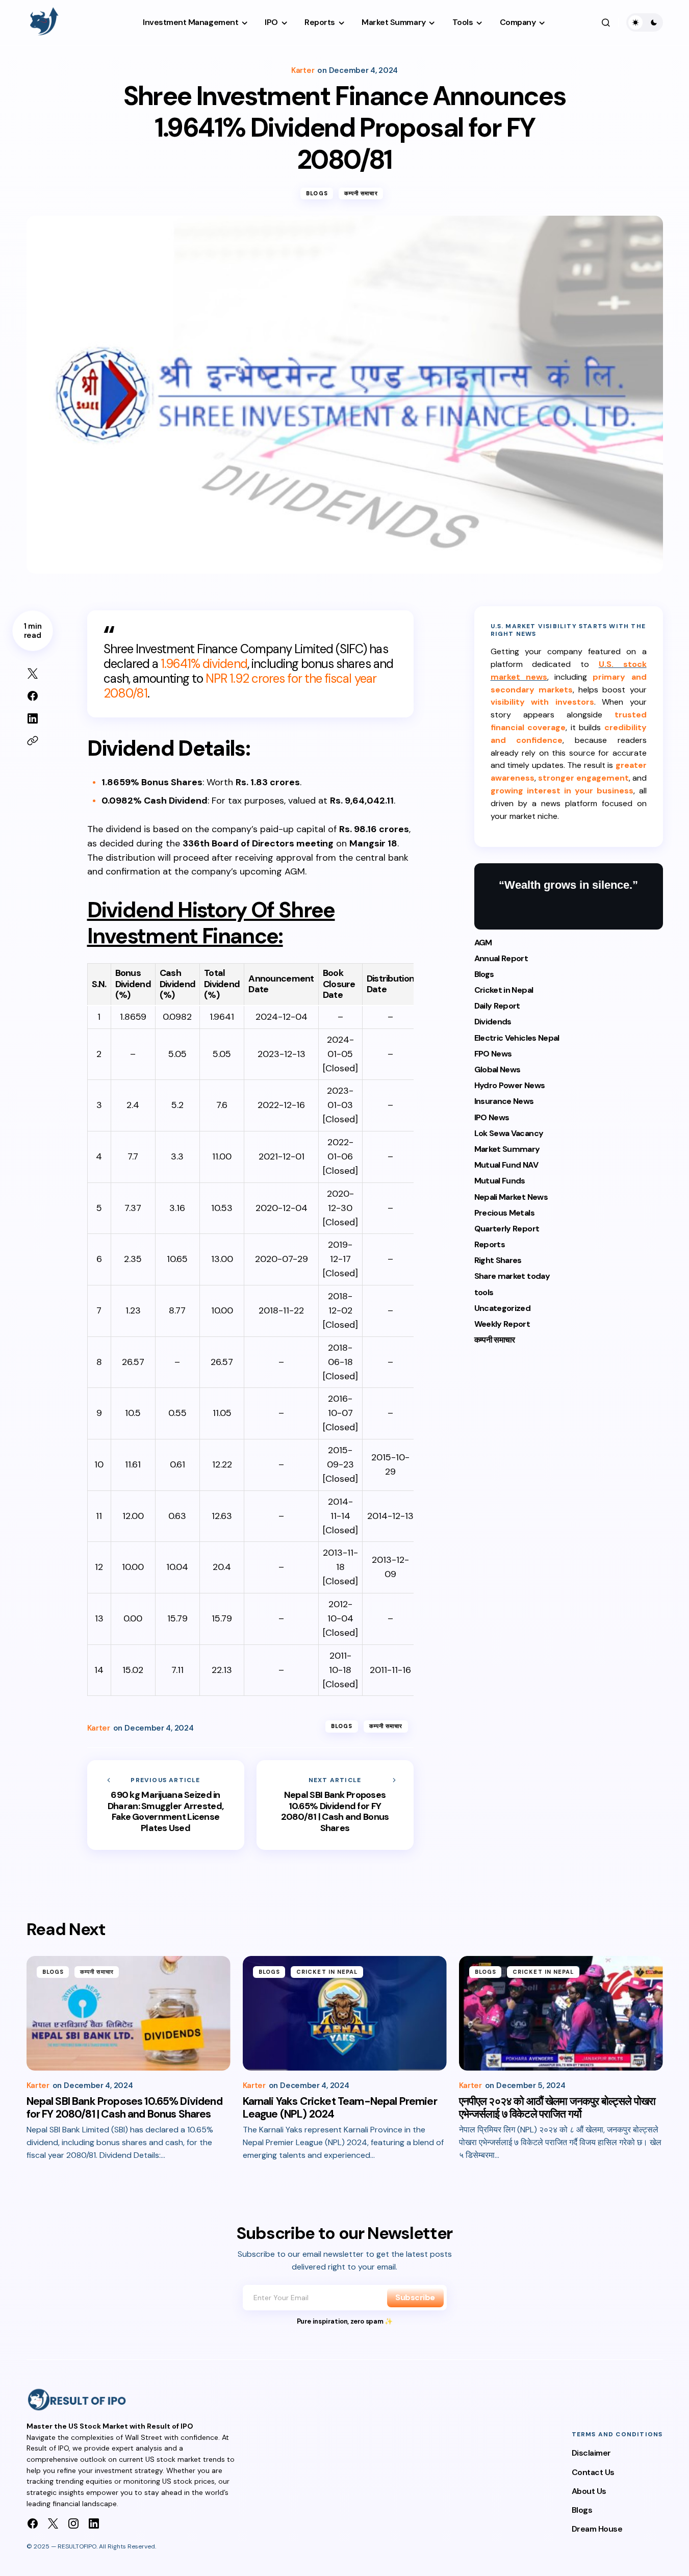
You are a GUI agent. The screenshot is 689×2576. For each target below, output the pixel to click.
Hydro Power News (510, 1086)
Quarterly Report (507, 1229)
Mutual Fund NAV (506, 1165)
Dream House (597, 2529)
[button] (606, 22)
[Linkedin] (94, 2523)
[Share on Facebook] (33, 696)
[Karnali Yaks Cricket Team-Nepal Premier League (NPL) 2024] (345, 2013)
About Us (589, 2491)
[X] (53, 2523)
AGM (483, 943)
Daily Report (497, 1006)
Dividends (493, 1022)
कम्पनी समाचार (361, 193)
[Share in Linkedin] (33, 718)
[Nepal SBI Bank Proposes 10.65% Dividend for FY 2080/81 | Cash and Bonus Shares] (335, 1805)
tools (484, 1292)
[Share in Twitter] (33, 674)
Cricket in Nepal (504, 990)
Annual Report (501, 958)
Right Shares (498, 1261)
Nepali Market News (511, 1197)
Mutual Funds (500, 1181)
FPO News (493, 1054)
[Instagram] (73, 2523)
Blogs (317, 193)
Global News (497, 1070)
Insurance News (504, 1102)
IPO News (492, 1117)
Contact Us (593, 2472)
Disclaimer (591, 2453)
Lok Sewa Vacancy (509, 1134)
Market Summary (507, 1150)
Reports (490, 1245)
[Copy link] (33, 741)
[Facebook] (33, 2523)
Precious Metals (504, 1213)
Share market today (512, 1277)
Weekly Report (502, 1324)
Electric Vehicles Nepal (517, 1038)
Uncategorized (503, 1309)
